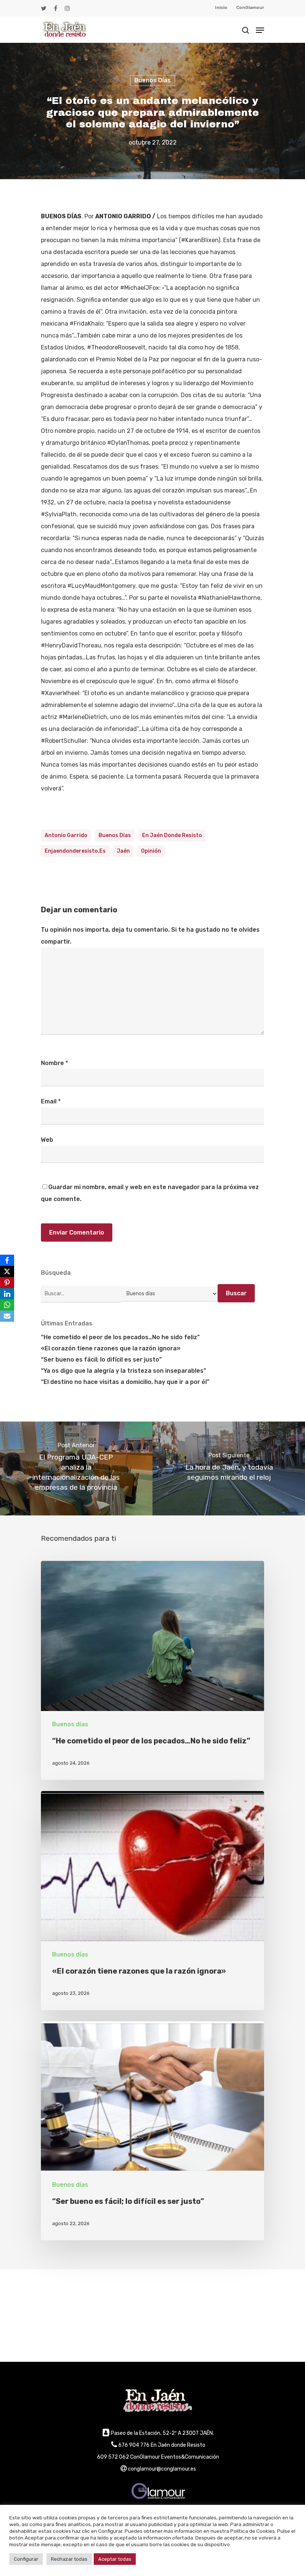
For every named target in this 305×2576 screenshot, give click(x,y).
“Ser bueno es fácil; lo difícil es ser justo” (101, 1360)
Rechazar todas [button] (69, 2559)
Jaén (123, 851)
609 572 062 (113, 2457)
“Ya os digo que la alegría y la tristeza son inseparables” (123, 1371)
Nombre (54, 1063)
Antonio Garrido (66, 835)
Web (47, 1140)
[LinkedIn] (7, 1294)
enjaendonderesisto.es (75, 851)
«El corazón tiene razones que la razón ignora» (111, 1348)
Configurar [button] (26, 2559)
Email (51, 1101)
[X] (7, 1271)
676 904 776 (134, 2445)
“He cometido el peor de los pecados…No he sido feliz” (120, 1337)
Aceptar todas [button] (115, 2559)
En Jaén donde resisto (172, 835)
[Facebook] (7, 1260)
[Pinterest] (7, 1283)
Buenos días (152, 80)
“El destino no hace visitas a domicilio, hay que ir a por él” (125, 1382)
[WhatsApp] (7, 1305)
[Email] (7, 1316)
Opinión (151, 851)
